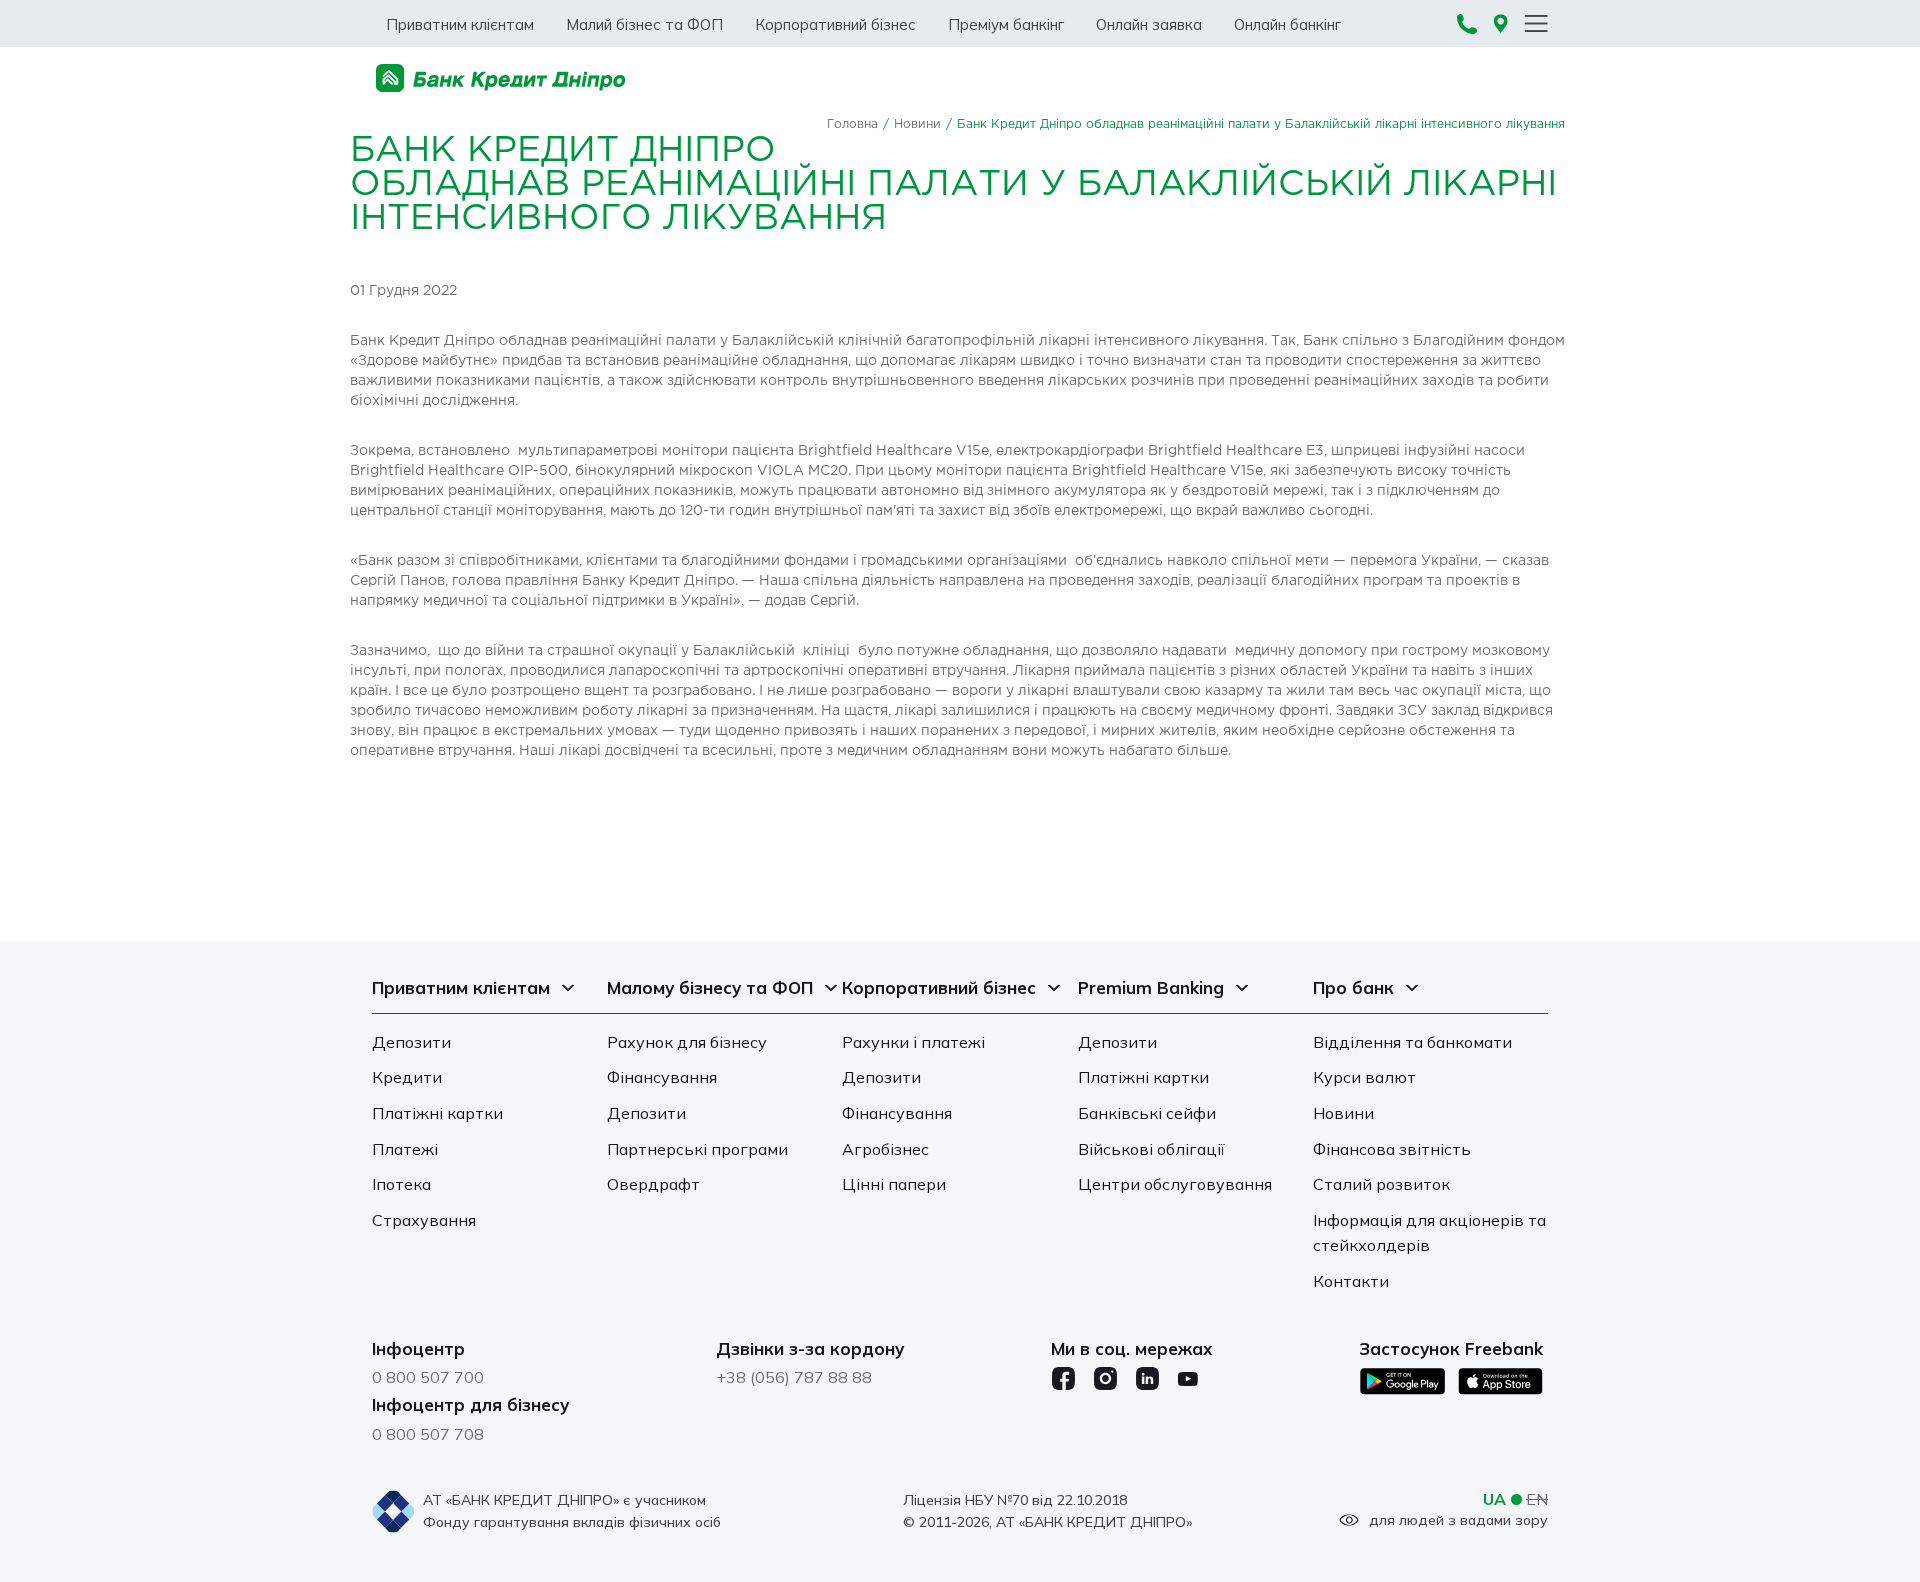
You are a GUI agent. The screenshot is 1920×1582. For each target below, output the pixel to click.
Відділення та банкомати (1412, 1042)
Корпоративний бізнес (835, 24)
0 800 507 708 (428, 1434)
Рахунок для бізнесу (687, 1042)
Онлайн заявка (1149, 24)
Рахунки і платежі (913, 1042)
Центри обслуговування (1175, 1184)
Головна (852, 124)
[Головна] (501, 78)
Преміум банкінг (1006, 24)
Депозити (411, 1042)
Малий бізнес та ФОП (644, 24)
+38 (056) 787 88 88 (794, 1377)
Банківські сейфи (1147, 1113)
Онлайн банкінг (1287, 24)
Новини (917, 124)
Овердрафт (653, 1184)
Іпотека (401, 1184)
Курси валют (1364, 1077)
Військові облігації (1151, 1149)
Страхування (424, 1220)
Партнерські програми (697, 1149)
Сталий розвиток (1381, 1184)
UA (1494, 1499)
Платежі (405, 1149)
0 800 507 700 (428, 1377)
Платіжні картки (437, 1113)
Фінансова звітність (1392, 1149)
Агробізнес (885, 1149)
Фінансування (662, 1077)
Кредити (407, 1077)
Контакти (1351, 1281)
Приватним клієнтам (460, 24)
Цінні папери (894, 1184)
